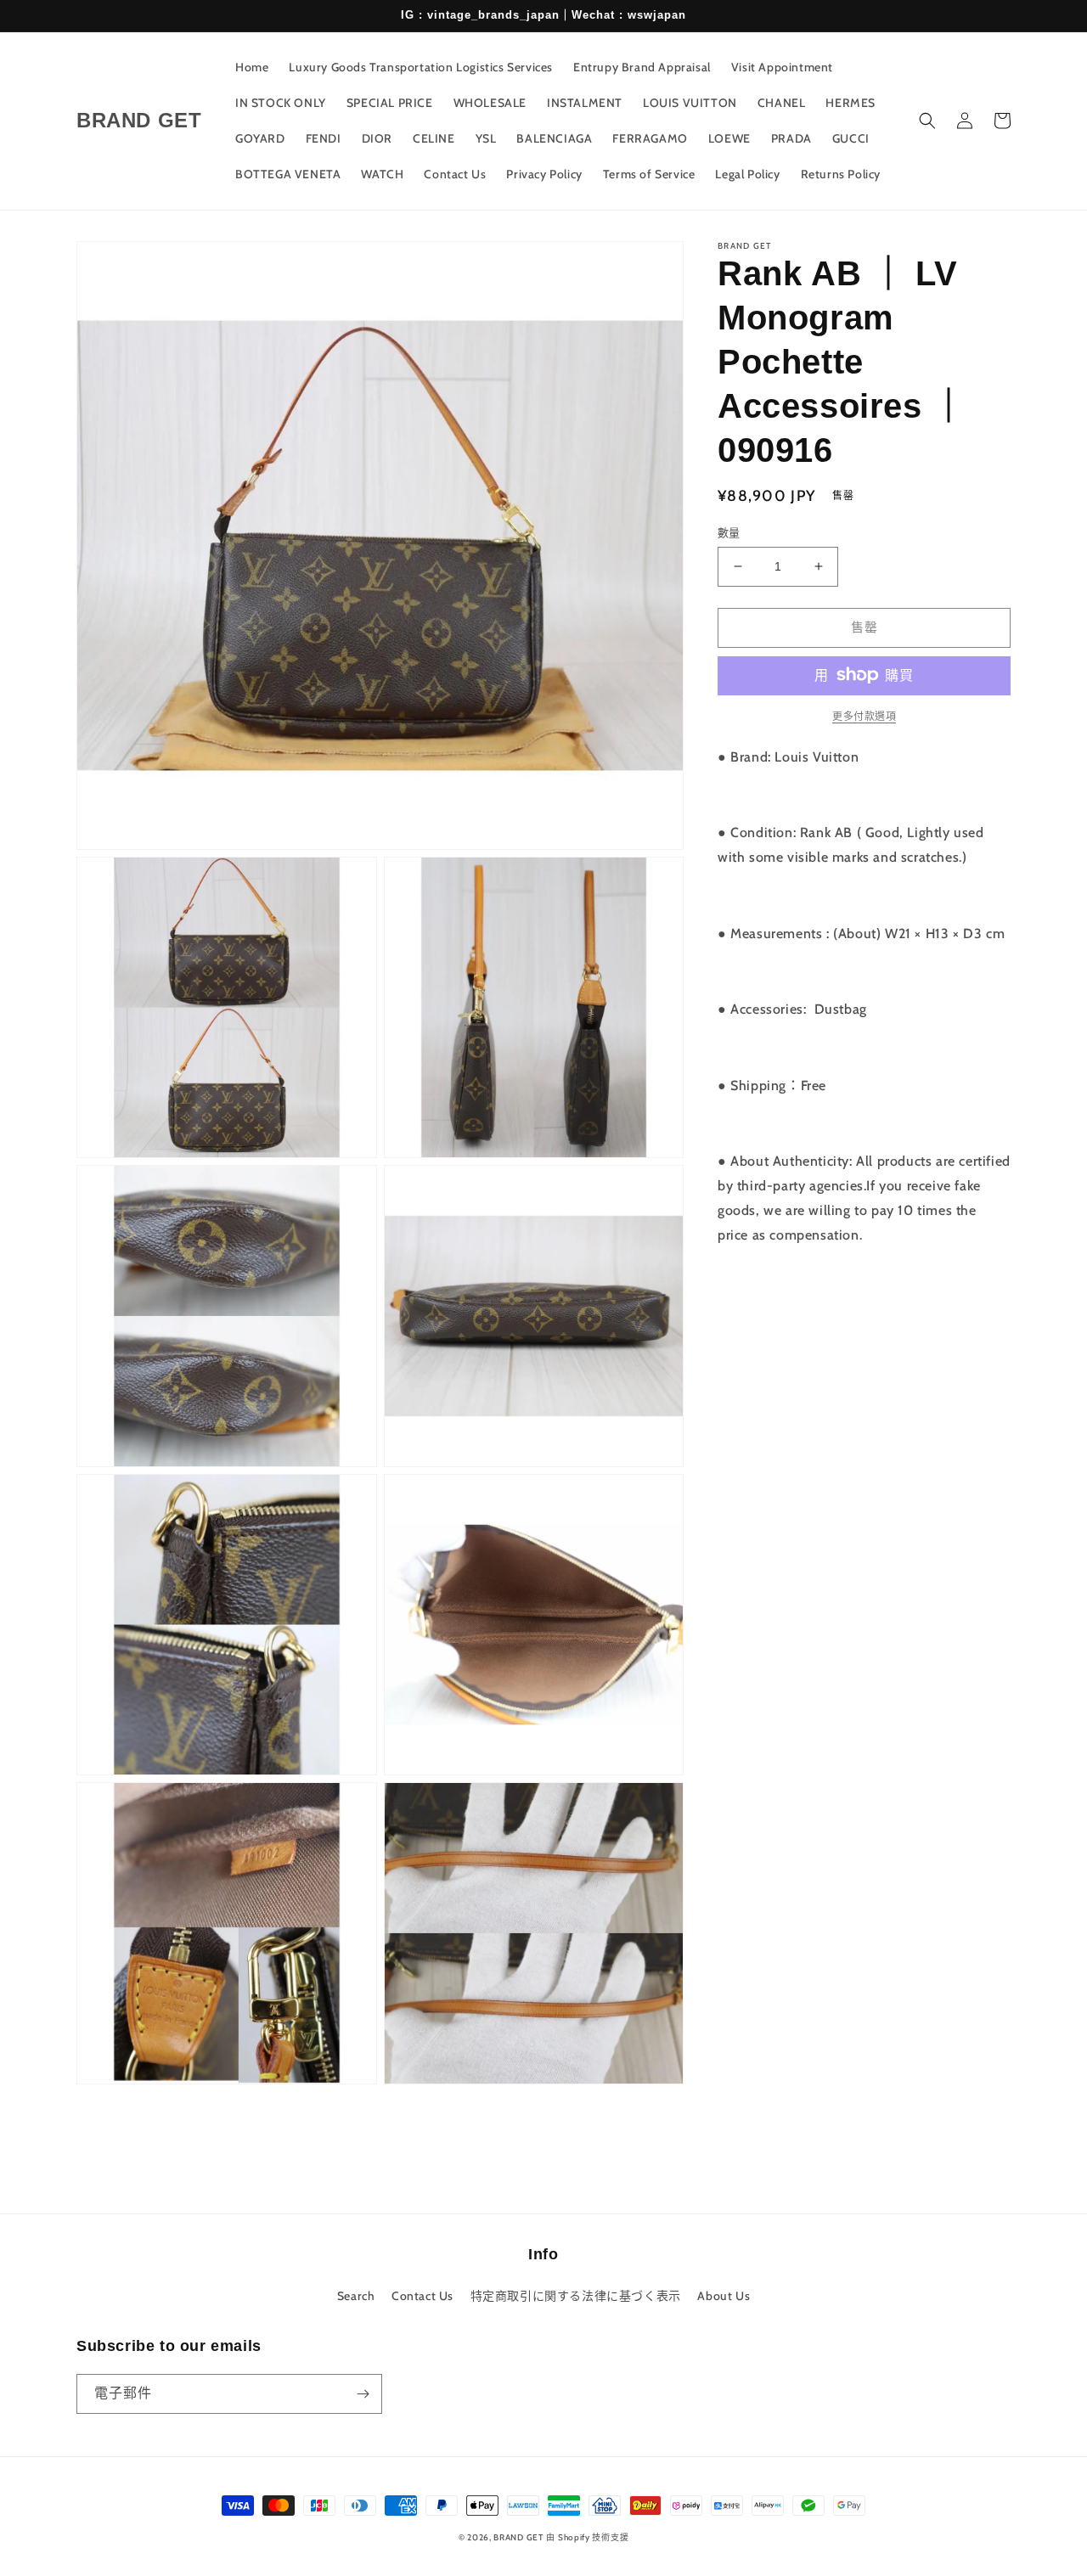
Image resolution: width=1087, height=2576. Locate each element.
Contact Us (422, 2296)
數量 (729, 532)
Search (356, 2296)
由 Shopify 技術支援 (587, 2537)
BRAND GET (518, 2537)
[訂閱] (363, 2394)
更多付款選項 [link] (864, 715)
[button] (927, 121)
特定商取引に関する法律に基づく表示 (576, 2296)
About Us (724, 2296)
